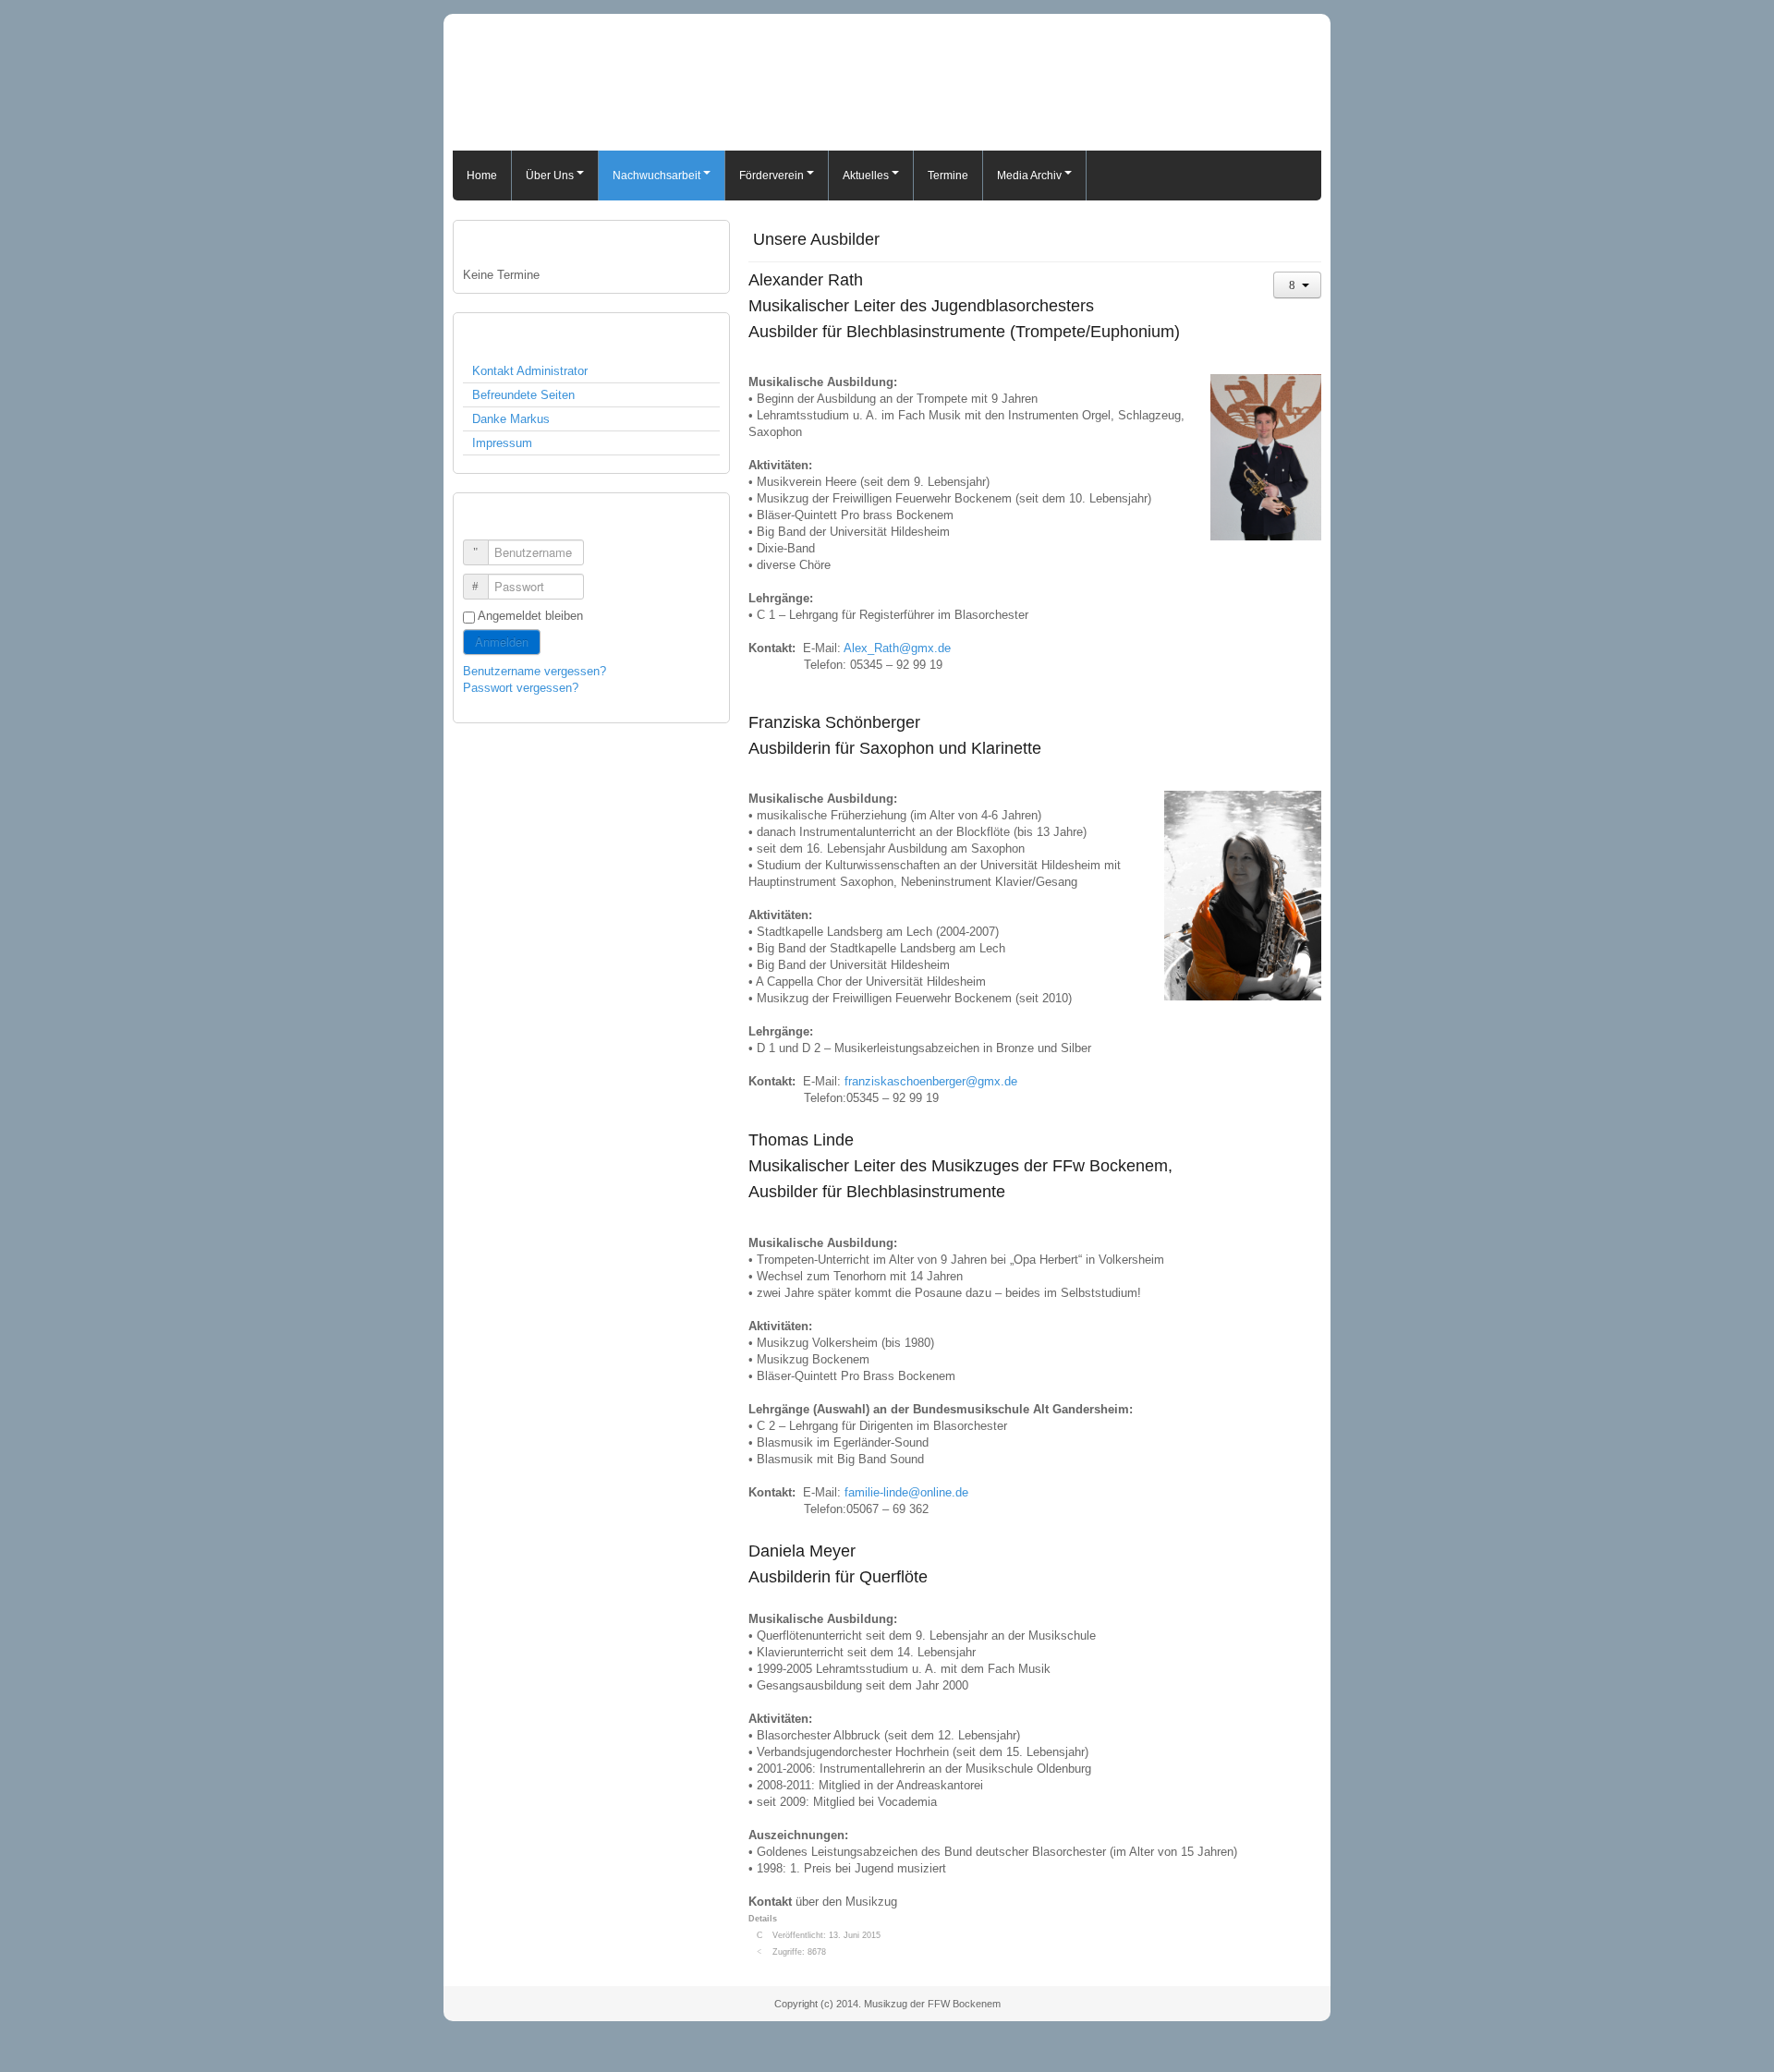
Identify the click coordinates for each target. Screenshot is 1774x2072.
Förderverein (772, 176)
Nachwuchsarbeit (656, 176)
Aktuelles (866, 176)
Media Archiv (1029, 176)
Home (482, 176)
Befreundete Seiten (523, 395)
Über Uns (550, 176)
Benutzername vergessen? (535, 671)
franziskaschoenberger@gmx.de (931, 1081)
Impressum (502, 443)
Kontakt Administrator (530, 371)
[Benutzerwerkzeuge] (1297, 285)
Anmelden (502, 642)
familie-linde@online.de (906, 1492)
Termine (948, 176)
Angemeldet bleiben (530, 616)
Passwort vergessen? (521, 688)
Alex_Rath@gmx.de (897, 648)
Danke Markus (511, 419)
